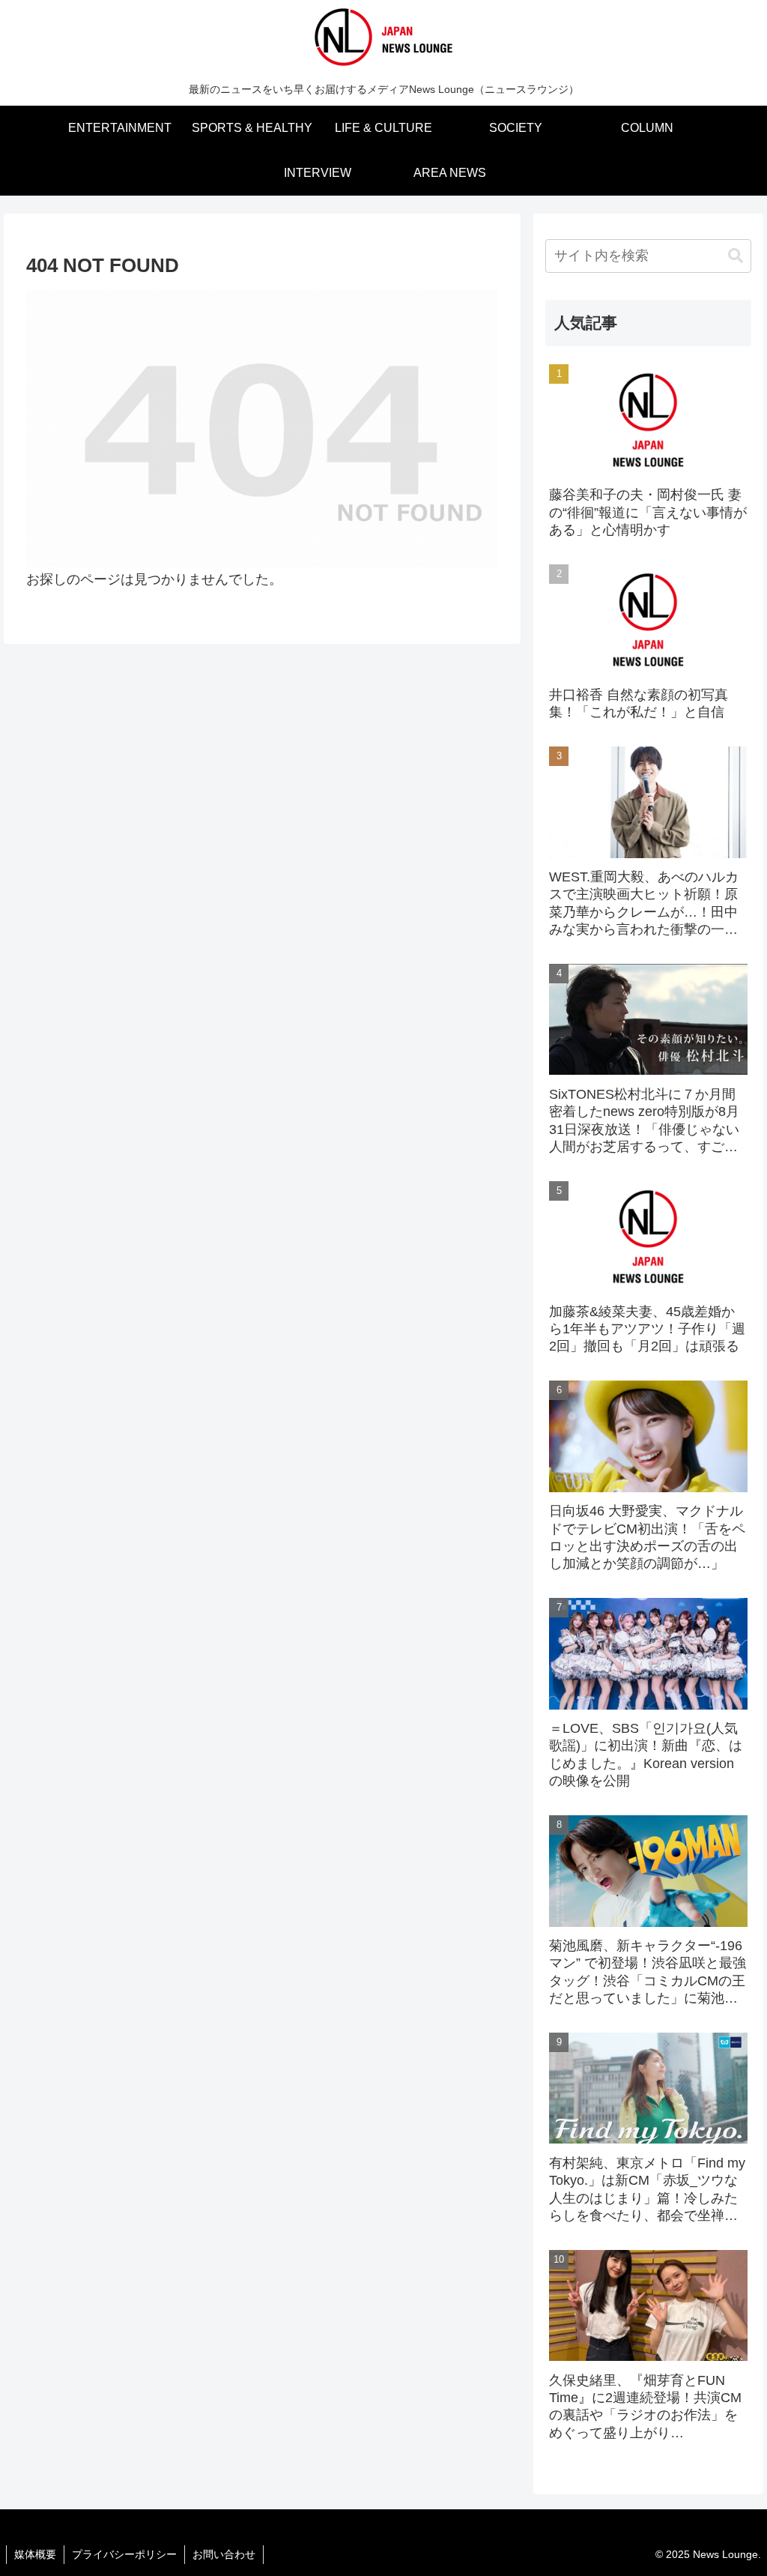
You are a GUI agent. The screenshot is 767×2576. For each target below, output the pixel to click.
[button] (736, 256)
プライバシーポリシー (124, 2554)
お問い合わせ (224, 2554)
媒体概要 (35, 2554)
